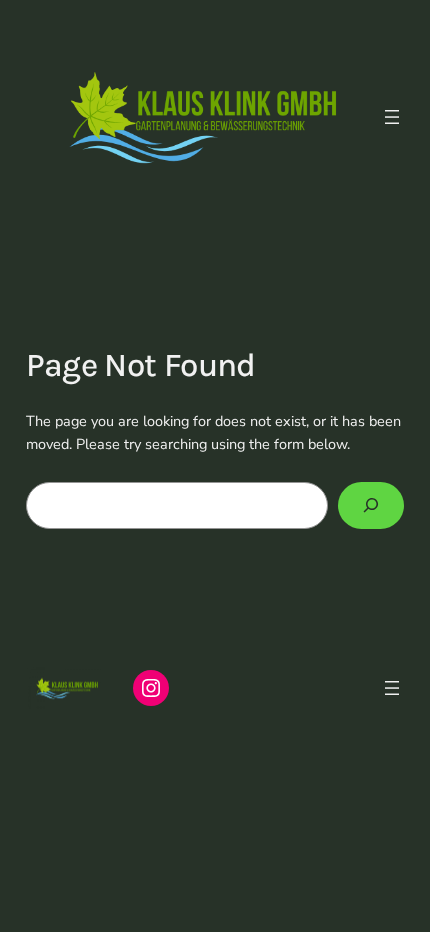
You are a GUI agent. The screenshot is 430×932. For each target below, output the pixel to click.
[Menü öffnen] (392, 117)
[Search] (371, 505)
